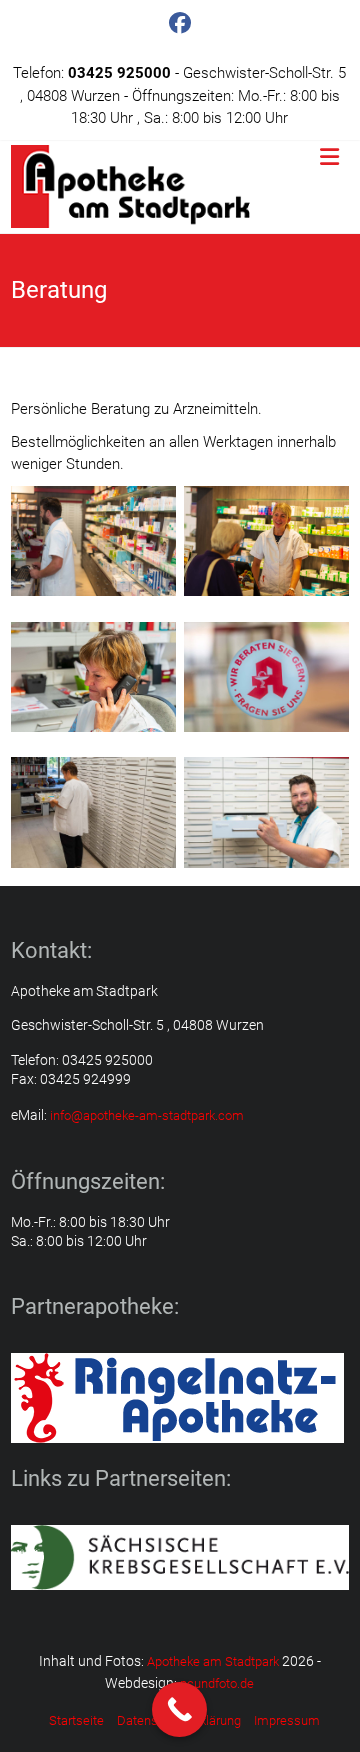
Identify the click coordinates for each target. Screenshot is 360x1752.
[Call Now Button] (179, 1709)
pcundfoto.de (217, 1683)
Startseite (76, 1720)
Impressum (287, 1720)
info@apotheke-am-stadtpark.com (147, 1115)
